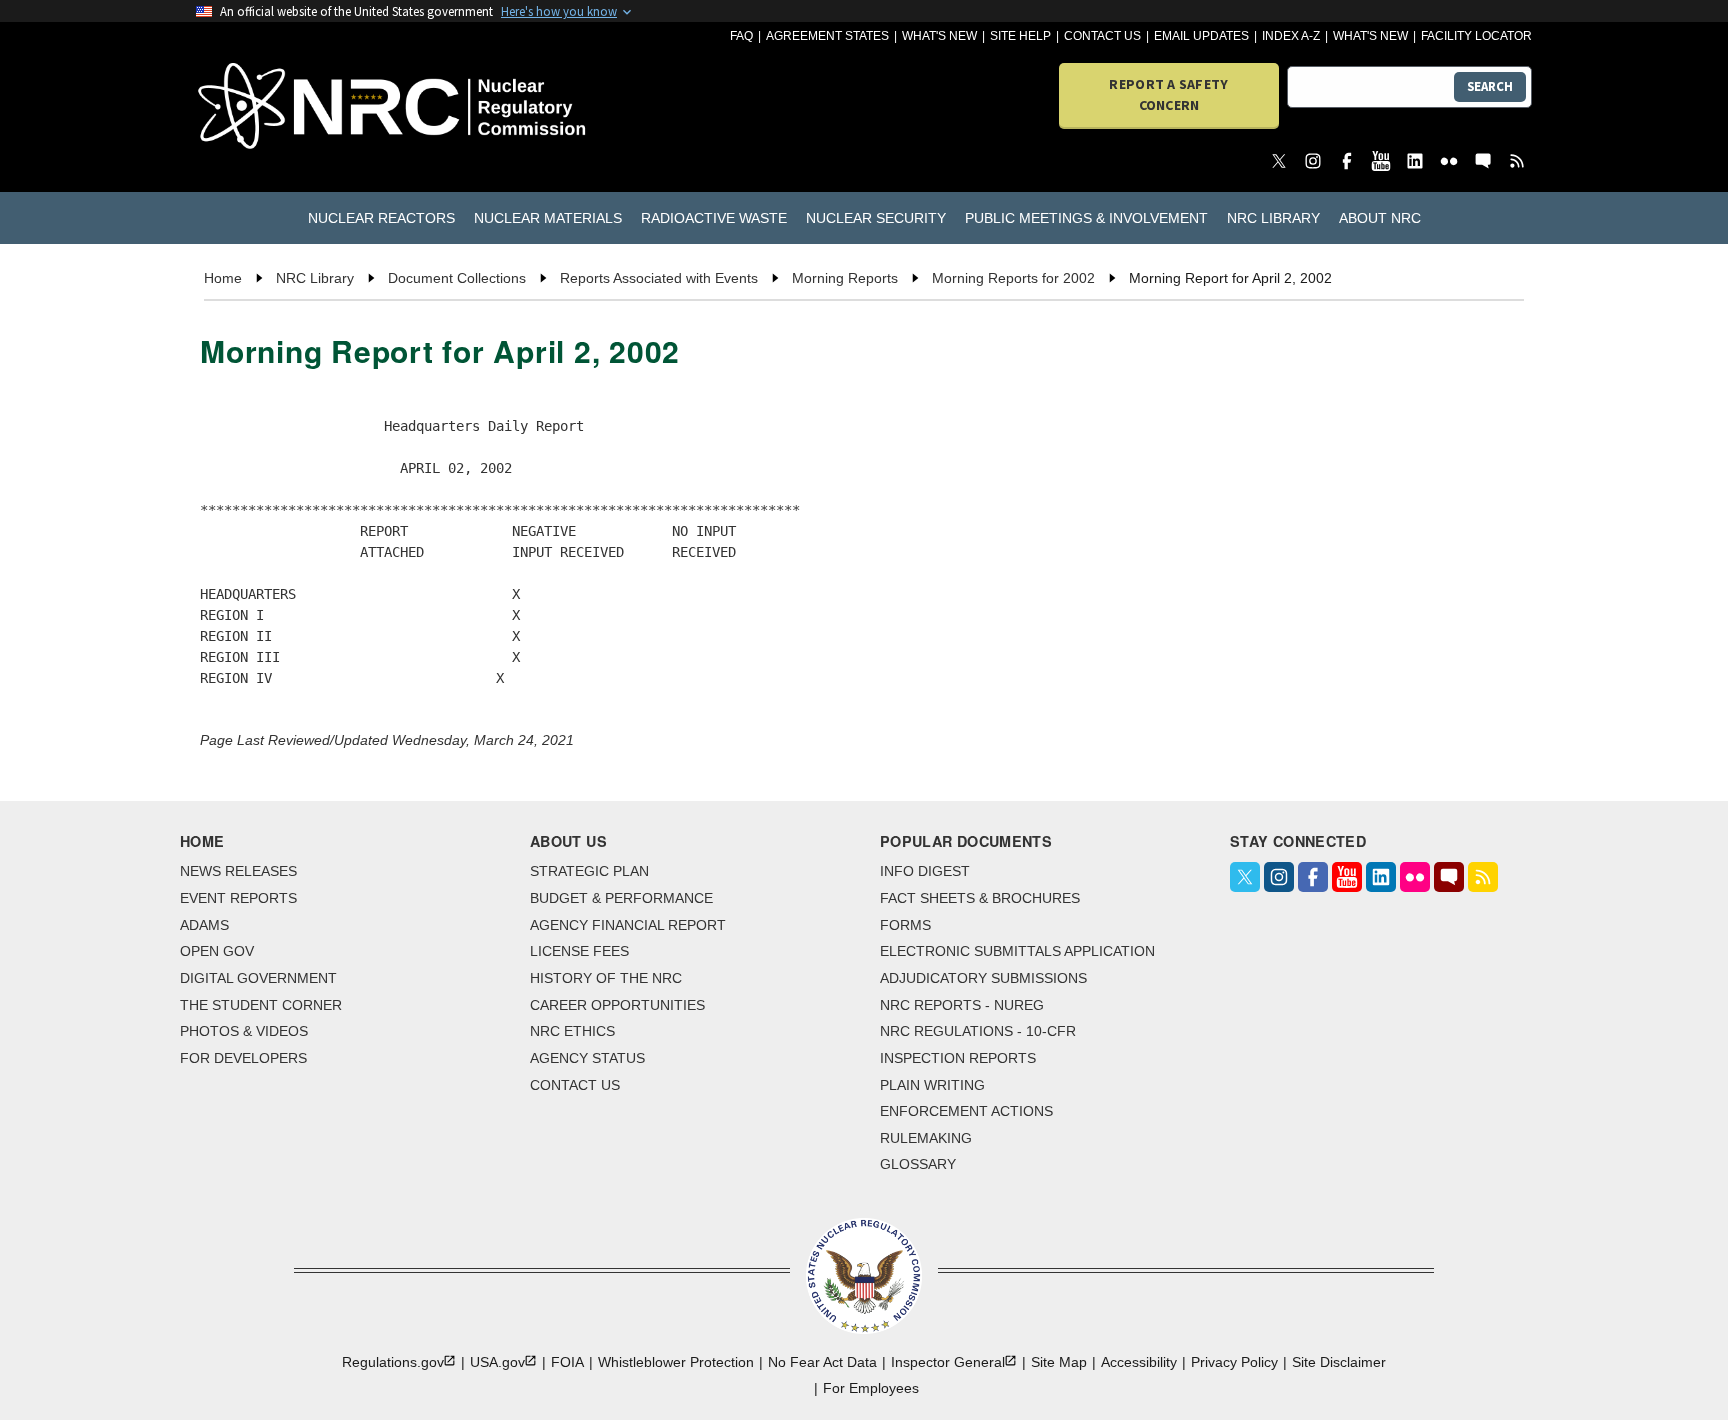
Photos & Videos (244, 1031)
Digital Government (258, 978)
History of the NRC (606, 978)
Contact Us (1102, 36)
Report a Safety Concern (1168, 94)
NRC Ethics (572, 1031)
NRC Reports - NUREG (962, 1005)
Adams (204, 925)
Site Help (1020, 36)
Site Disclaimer (1339, 1362)
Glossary (918, 1164)
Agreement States (827, 36)
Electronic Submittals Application (1017, 951)
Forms (905, 925)
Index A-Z (1291, 36)
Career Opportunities (617, 1005)
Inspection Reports (958, 1058)
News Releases (238, 871)
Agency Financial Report (628, 925)
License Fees (579, 951)
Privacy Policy (1234, 1362)
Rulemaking (926, 1138)
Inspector (948, 1362)
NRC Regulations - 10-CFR (978, 1031)
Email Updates (1201, 36)
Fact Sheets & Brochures (980, 898)
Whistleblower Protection (676, 1362)
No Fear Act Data (822, 1362)
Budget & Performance (621, 898)
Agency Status (587, 1058)
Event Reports (238, 898)
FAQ (741, 36)
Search (1490, 86)
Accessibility (1139, 1362)
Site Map (1059, 1362)
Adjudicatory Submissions (983, 978)
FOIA (567, 1362)
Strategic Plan (589, 871)
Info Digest (925, 871)
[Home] (303, 107)
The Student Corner (261, 1005)
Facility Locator (1476, 36)
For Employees (871, 1388)
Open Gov (217, 951)
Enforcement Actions (966, 1111)
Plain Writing (932, 1085)
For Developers (243, 1058)
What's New (939, 36)
